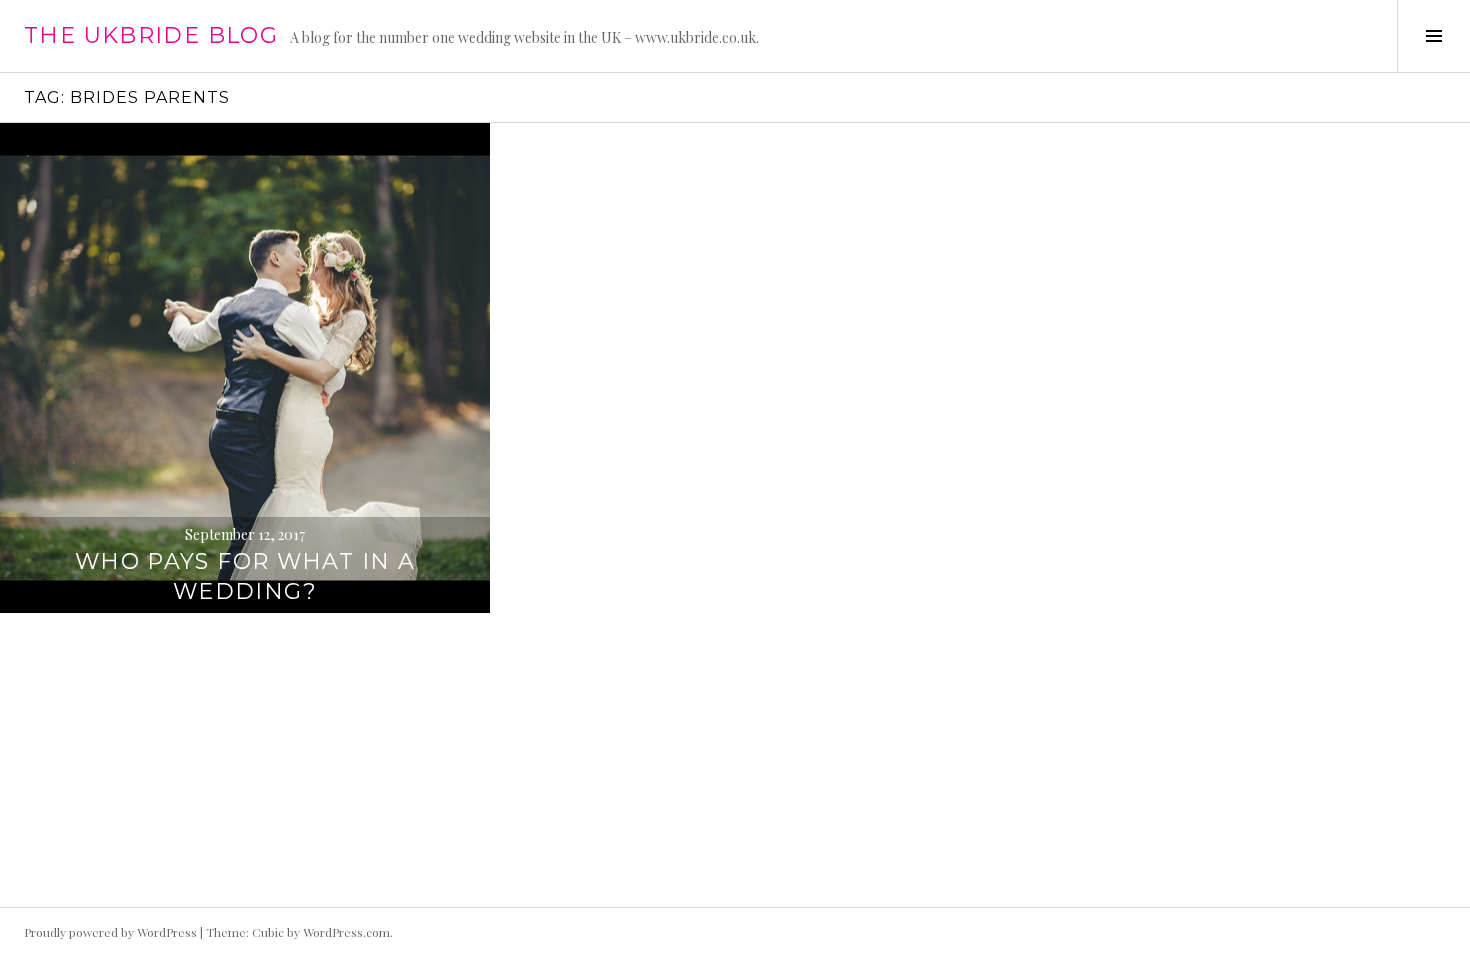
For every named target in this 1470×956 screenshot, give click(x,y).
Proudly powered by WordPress (110, 932)
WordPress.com (346, 932)
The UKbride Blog (151, 35)
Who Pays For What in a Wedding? (245, 576)
